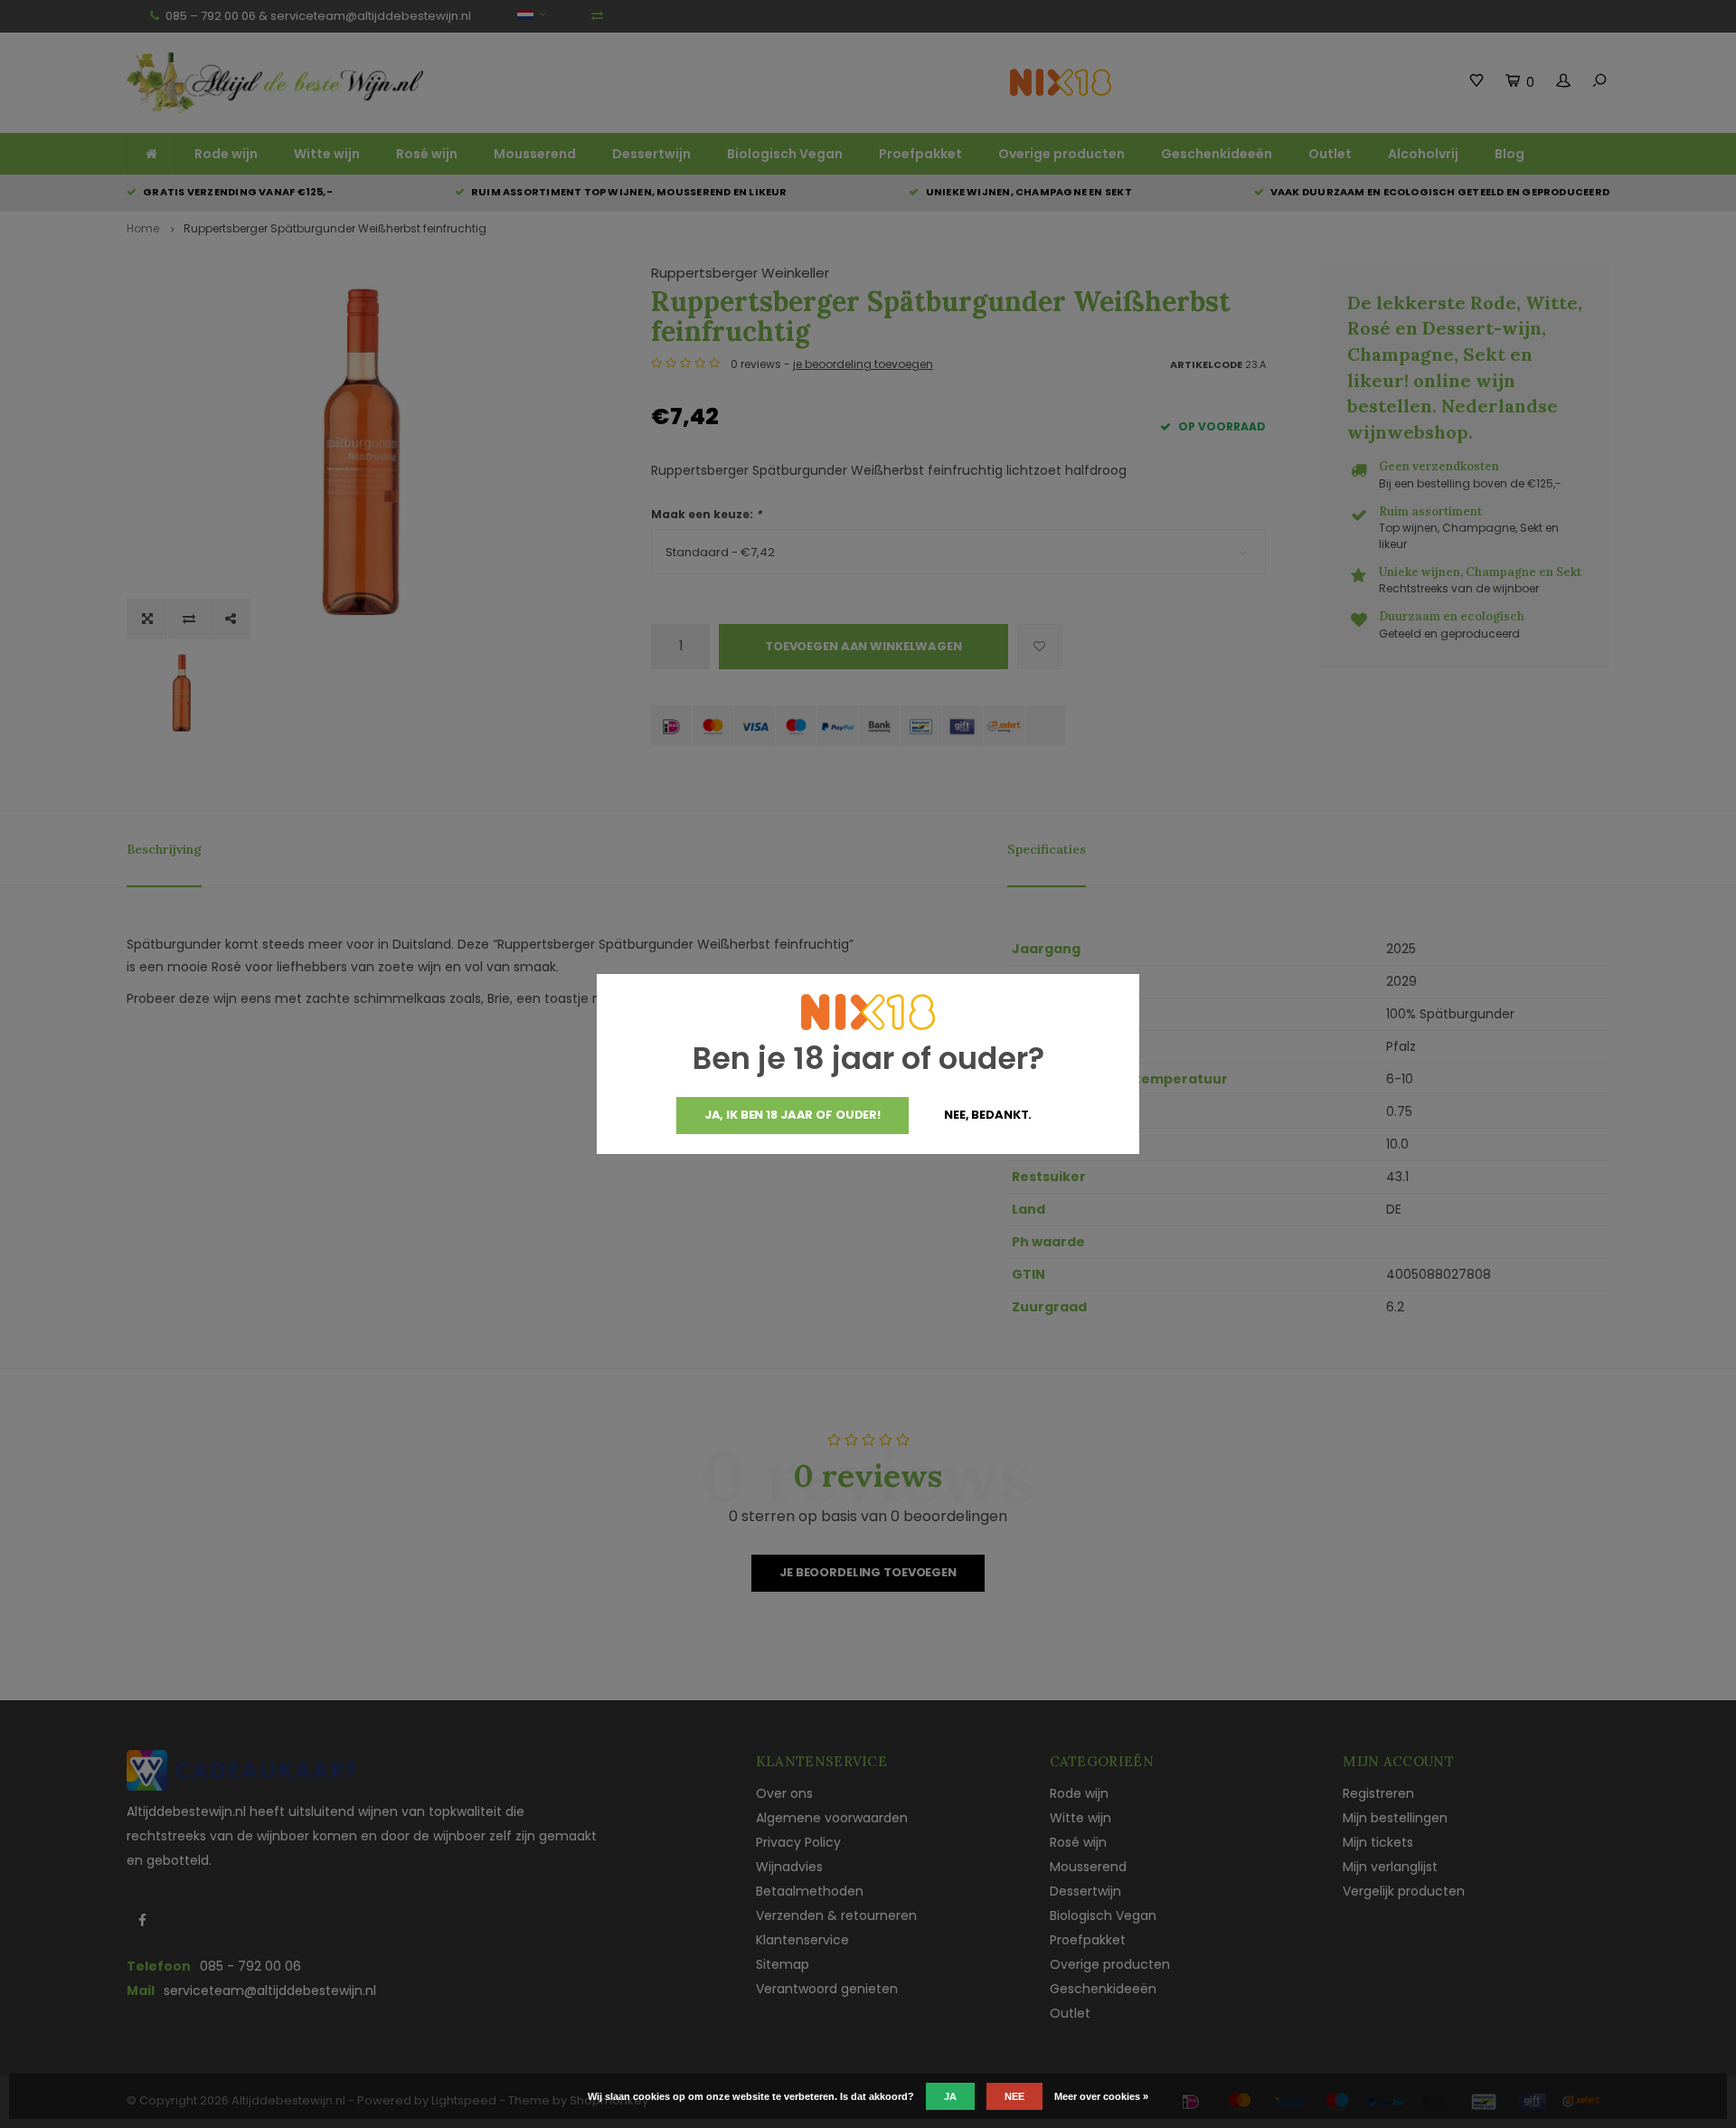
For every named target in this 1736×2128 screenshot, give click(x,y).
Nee (1014, 2096)
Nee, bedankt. (988, 1115)
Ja (950, 2096)
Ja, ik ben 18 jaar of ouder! (793, 1115)
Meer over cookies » (1101, 2096)
